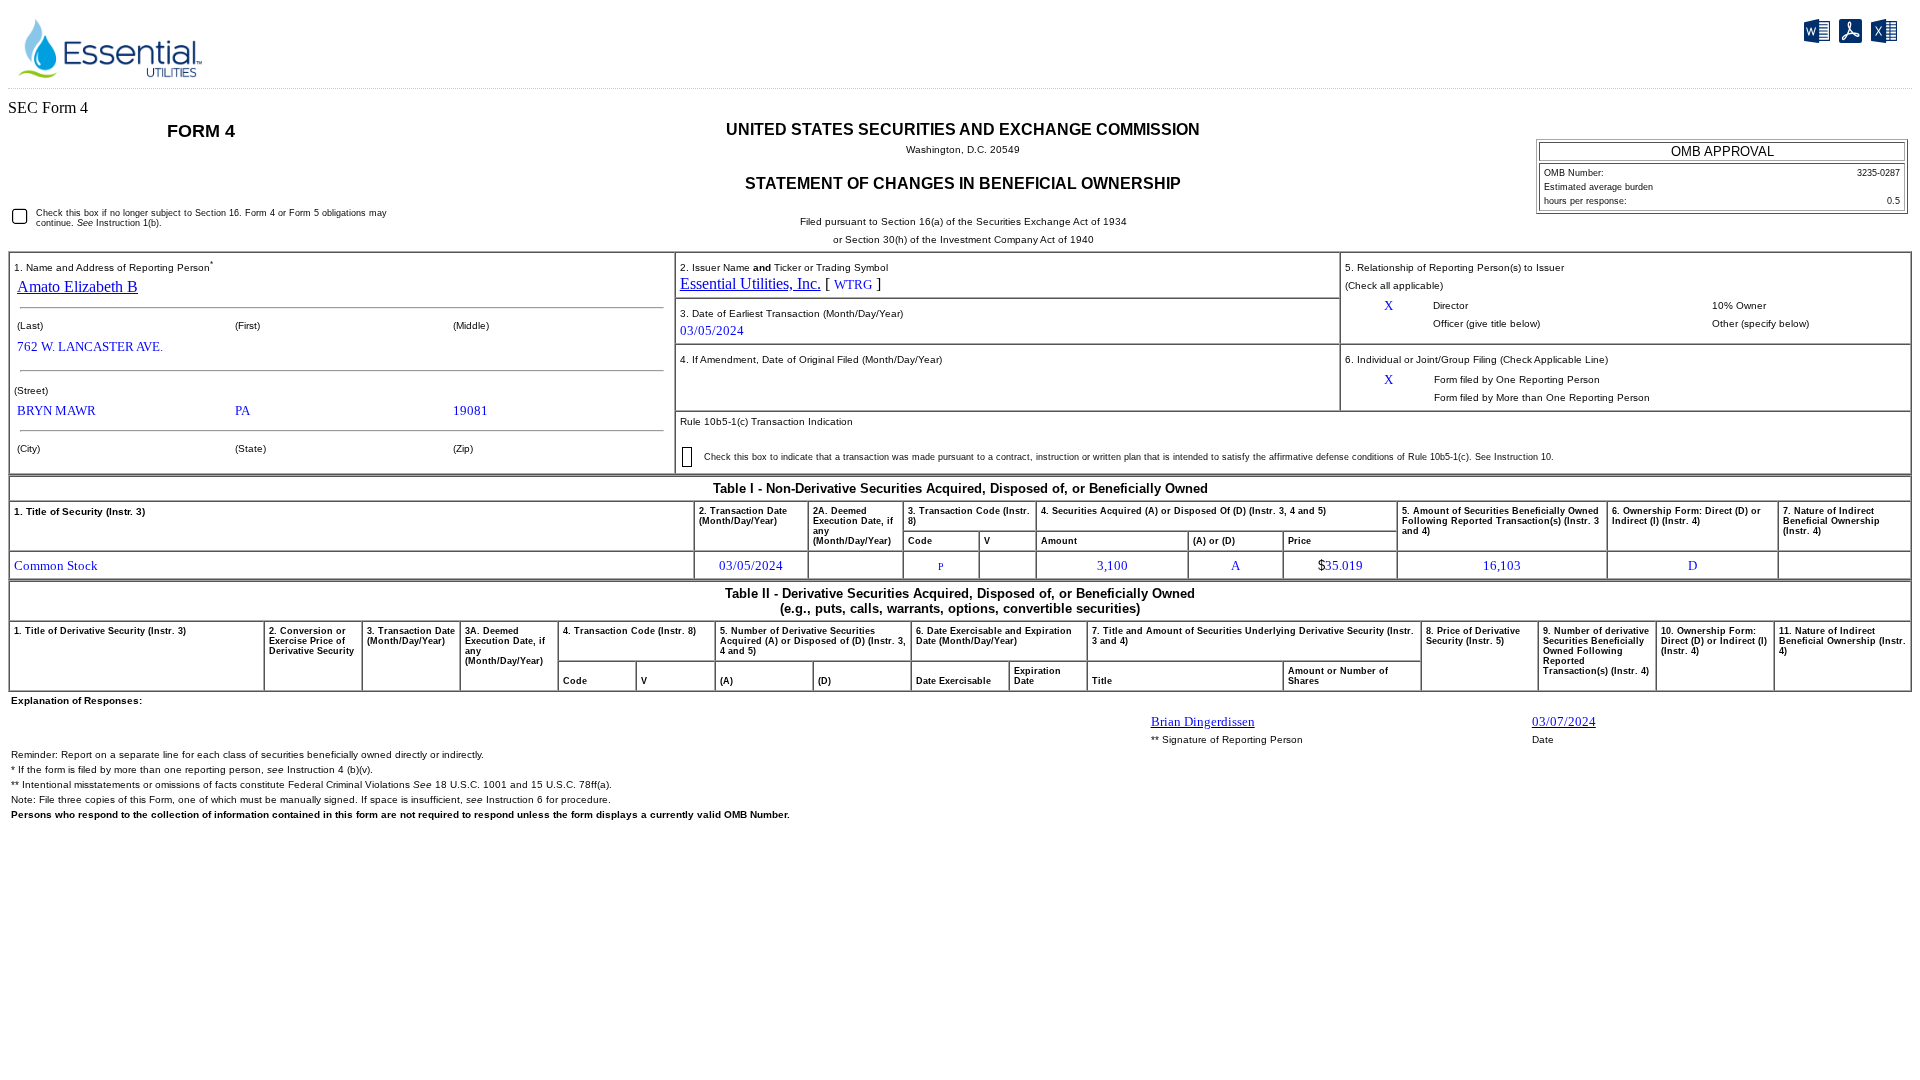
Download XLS (1886, 34)
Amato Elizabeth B (77, 286)
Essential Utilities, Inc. (750, 283)
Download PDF (1853, 34)
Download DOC (1819, 34)
